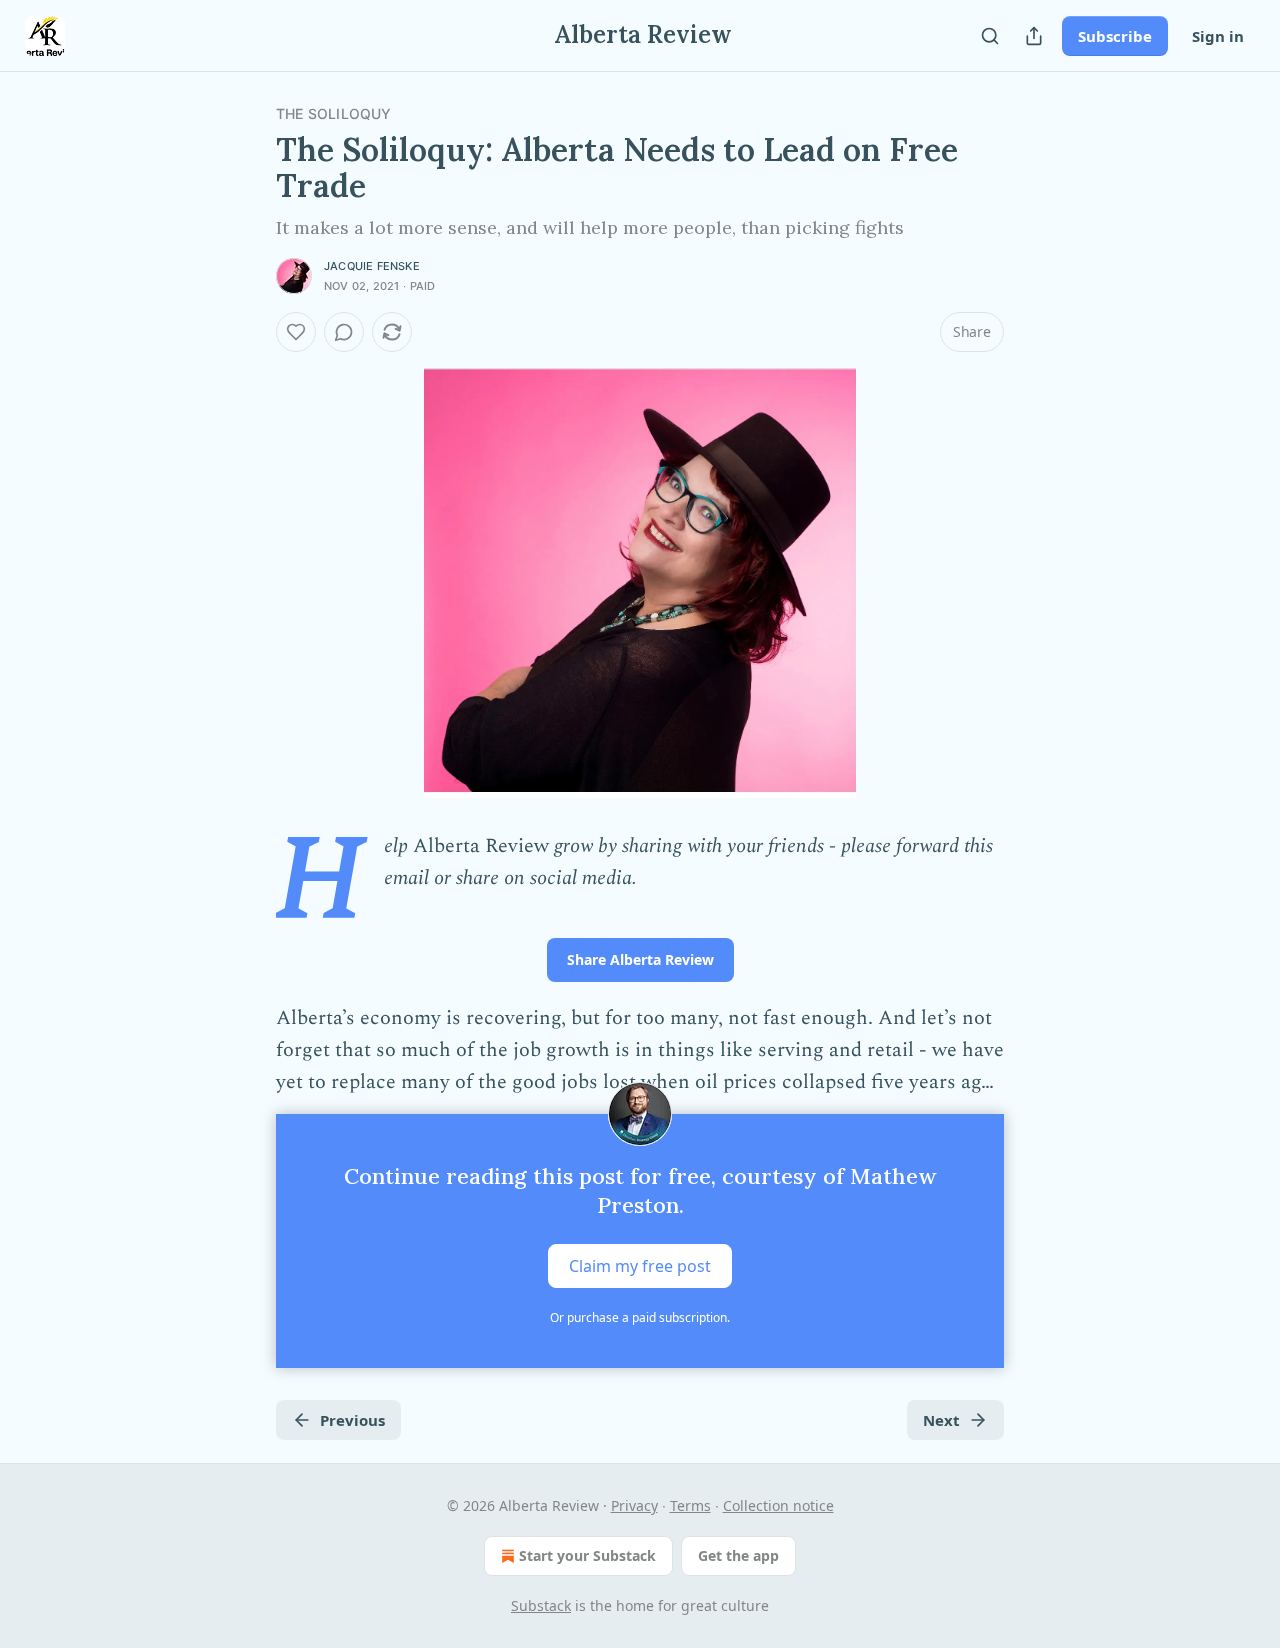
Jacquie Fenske (372, 266)
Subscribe (1115, 36)
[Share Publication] (1034, 36)
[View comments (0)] (344, 332)
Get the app (738, 1555)
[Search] (990, 36)
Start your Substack (587, 1555)
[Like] (296, 332)
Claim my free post (640, 1266)
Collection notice (778, 1505)
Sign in (1218, 36)
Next (941, 1420)
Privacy (634, 1505)
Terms (690, 1505)
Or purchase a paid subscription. (640, 1317)
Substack (541, 1605)
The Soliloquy (334, 113)
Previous (352, 1420)
